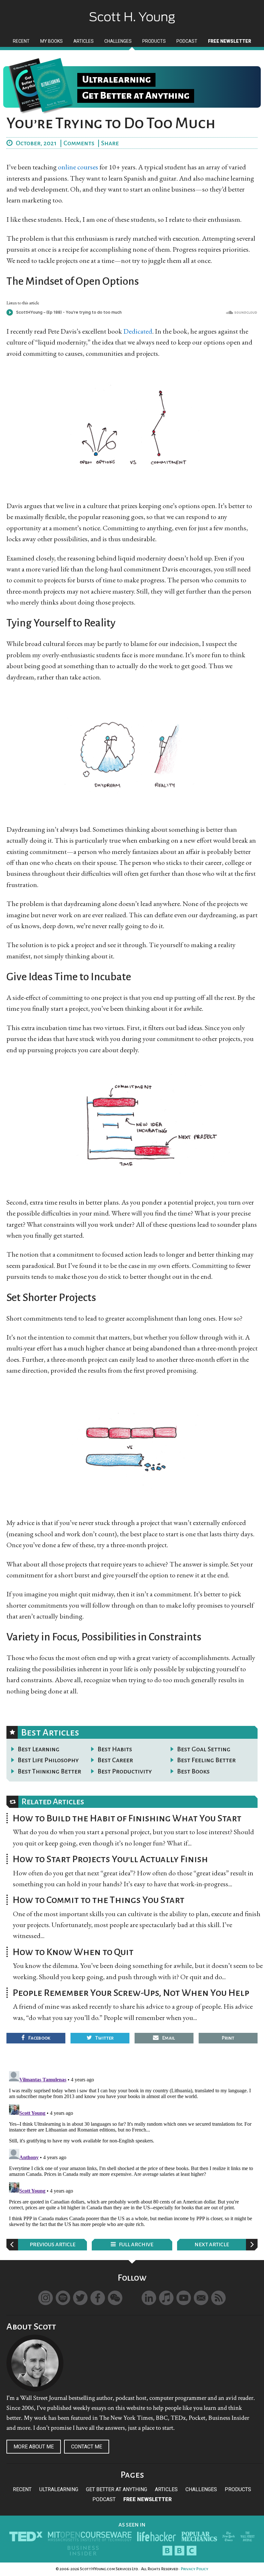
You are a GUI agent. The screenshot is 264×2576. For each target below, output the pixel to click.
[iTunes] (166, 2298)
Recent (22, 2489)
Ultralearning (59, 2489)
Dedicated (138, 331)
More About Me (34, 2447)
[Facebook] (98, 2298)
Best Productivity (125, 1771)
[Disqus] (132, 2149)
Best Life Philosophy (48, 1760)
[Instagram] (46, 2298)
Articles (166, 2489)
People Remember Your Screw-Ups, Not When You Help (131, 1993)
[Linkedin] (149, 2298)
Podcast (104, 2499)
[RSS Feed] (218, 2298)
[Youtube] (184, 2298)
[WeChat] (115, 2298)
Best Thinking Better (49, 1771)
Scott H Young (132, 12)
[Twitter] (80, 2298)
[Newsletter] (201, 2298)
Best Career (115, 1760)
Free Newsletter (147, 2499)
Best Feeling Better (206, 1760)
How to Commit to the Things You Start (99, 1900)
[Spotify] (63, 2298)
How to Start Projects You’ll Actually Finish (110, 1859)
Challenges (201, 2489)
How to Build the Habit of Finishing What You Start (127, 1818)
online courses (78, 167)
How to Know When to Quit (73, 1952)
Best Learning (39, 1749)
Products (238, 2489)
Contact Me (87, 2447)
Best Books (193, 1771)
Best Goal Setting (204, 1749)
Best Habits (115, 1749)
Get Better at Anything (117, 2489)
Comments (79, 143)
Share (110, 143)
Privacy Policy (194, 2569)
